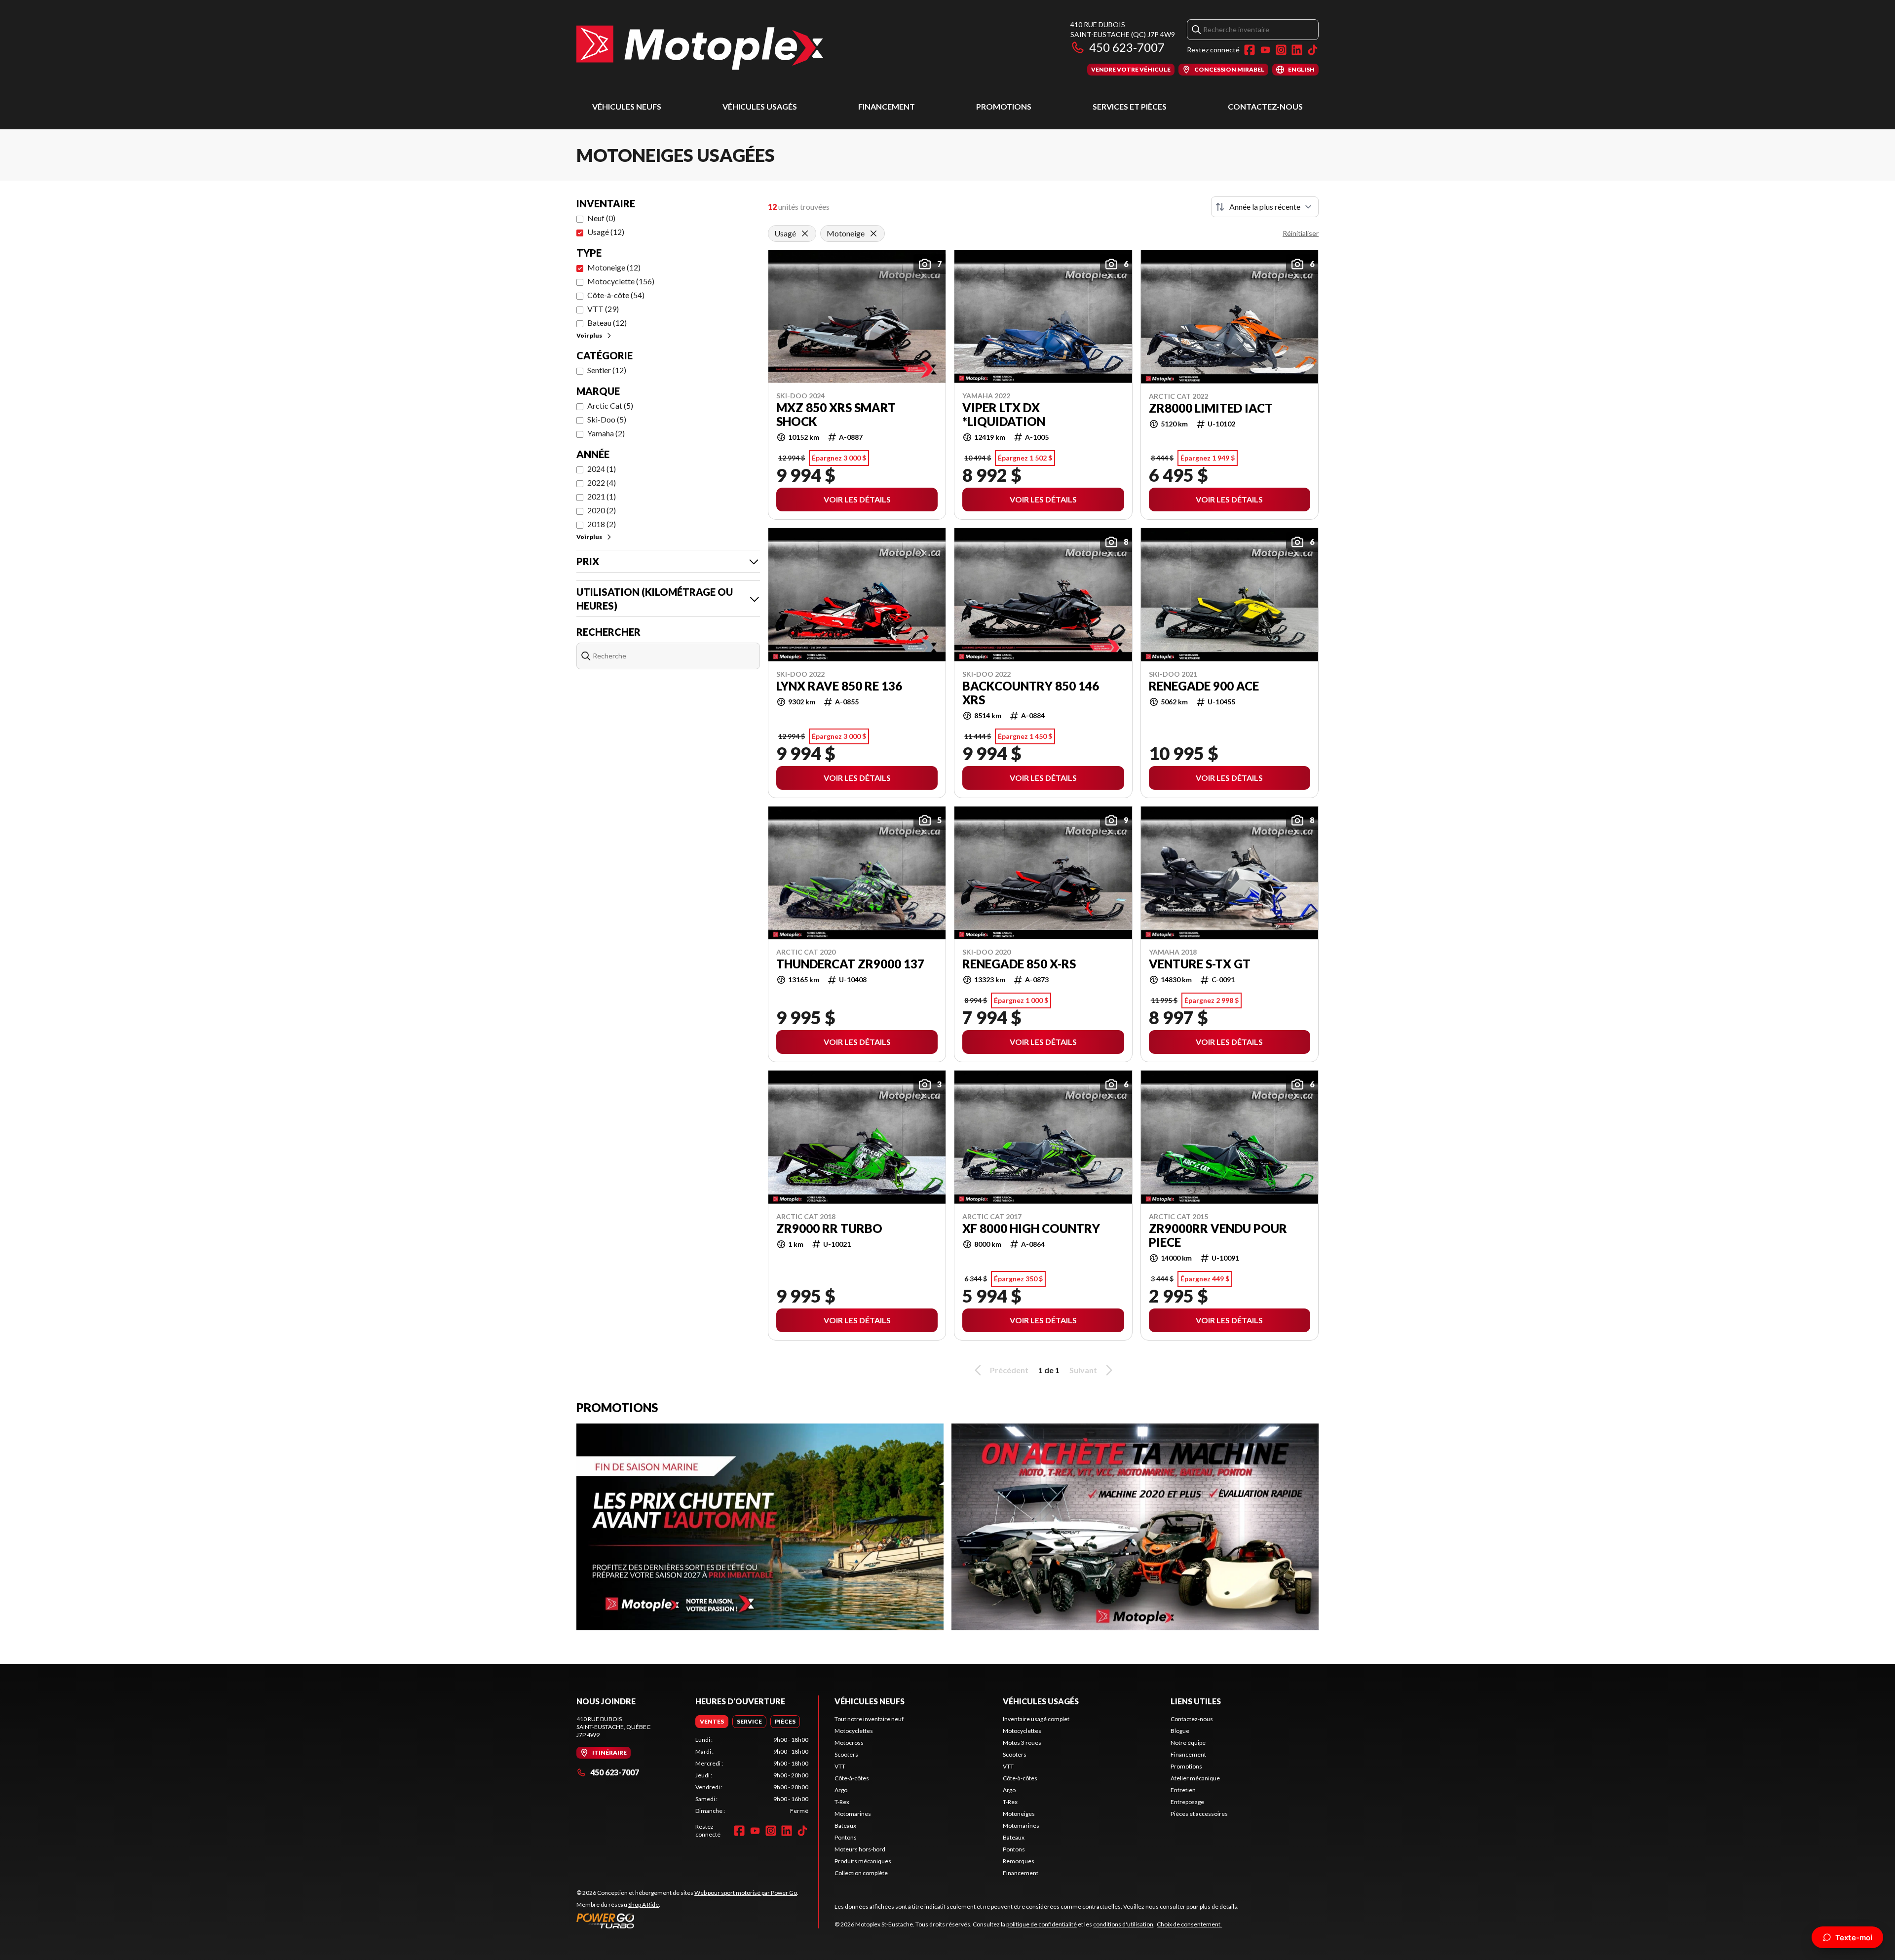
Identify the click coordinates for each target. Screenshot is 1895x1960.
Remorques (1019, 1861)
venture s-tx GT (1200, 964)
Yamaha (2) (606, 433)
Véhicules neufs (627, 106)
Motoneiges (1019, 1814)
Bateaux (845, 1825)
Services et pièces (1130, 106)
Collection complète (861, 1873)
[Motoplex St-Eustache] (700, 48)
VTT (840, 1766)
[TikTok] (1313, 50)
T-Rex (842, 1802)
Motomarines (853, 1814)
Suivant (1083, 1370)
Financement (887, 106)
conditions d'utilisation (1123, 1924)
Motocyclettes (854, 1731)
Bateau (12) (607, 323)
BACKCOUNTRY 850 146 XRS (1031, 693)
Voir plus (589, 335)
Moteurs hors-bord (860, 1849)
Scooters (846, 1754)
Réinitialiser (1301, 233)
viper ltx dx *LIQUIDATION (1004, 415)
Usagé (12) (606, 232)
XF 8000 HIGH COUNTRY (1031, 1229)
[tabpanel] (752, 1775)
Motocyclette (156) (621, 281)
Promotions (1004, 106)
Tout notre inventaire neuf (869, 1719)
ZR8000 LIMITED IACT (1211, 408)
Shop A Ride (644, 1904)
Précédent (1009, 1370)
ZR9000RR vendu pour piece (1218, 1235)
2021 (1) (602, 496)
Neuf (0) (601, 218)
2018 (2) (602, 524)
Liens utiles (1196, 1701)
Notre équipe (1188, 1743)
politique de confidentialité (1042, 1924)
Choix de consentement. (1189, 1924)
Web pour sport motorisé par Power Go (746, 1893)
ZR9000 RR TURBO (829, 1229)
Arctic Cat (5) (610, 405)
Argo (841, 1790)
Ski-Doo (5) (607, 419)
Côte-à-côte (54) (616, 295)
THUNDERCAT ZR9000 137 (850, 964)
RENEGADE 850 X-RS (1019, 964)
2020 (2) (602, 510)
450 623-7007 (1127, 47)
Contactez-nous (1265, 106)
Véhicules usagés (760, 106)
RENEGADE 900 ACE (1204, 686)
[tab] (712, 1722)
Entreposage (1187, 1802)
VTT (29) (603, 309)
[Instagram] (1281, 50)
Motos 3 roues (1022, 1743)
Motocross (849, 1743)
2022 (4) (602, 482)
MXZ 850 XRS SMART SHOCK (836, 415)
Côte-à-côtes (852, 1778)
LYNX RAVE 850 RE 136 (839, 686)
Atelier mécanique (1195, 1778)
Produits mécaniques (863, 1861)
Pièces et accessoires (1199, 1814)
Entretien (1183, 1790)
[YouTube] (1265, 50)
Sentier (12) (607, 370)
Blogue (1180, 1731)
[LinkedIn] (1297, 50)
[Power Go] (687, 1921)
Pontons (846, 1837)
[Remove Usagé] (805, 233)
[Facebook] (1250, 50)
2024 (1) (602, 469)
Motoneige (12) (614, 267)
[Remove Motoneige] (873, 233)
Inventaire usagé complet (1036, 1719)
